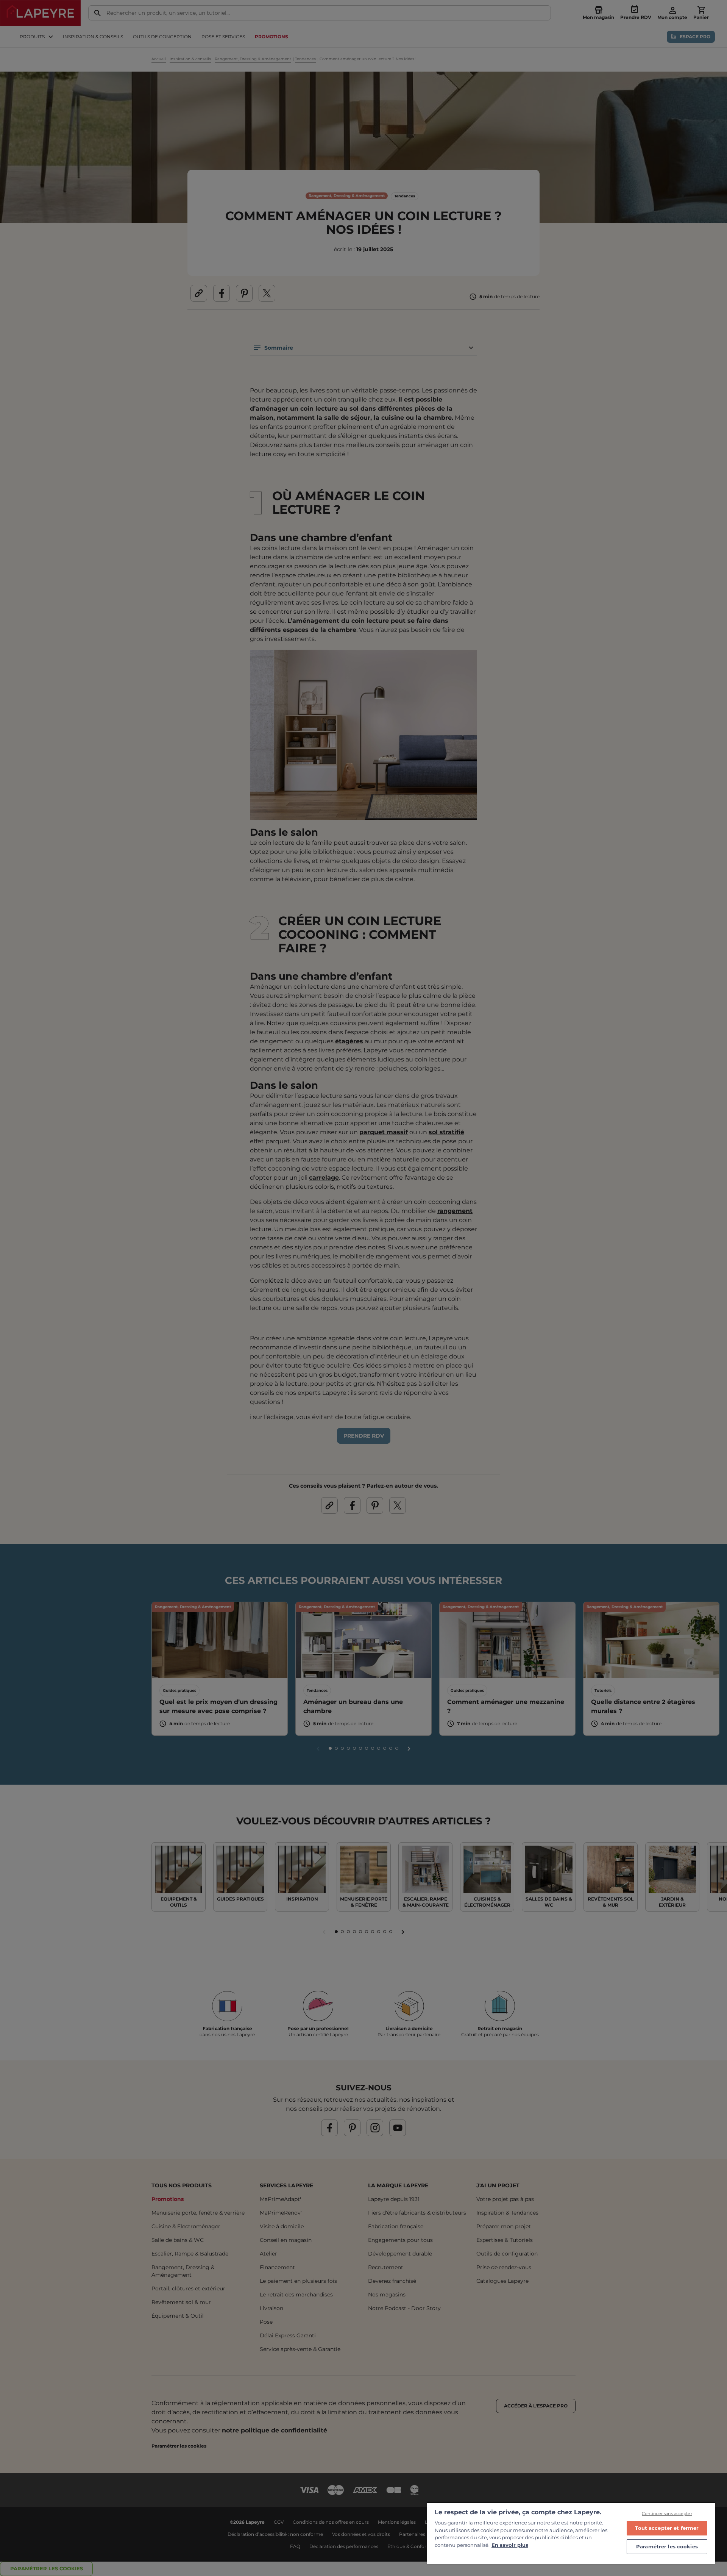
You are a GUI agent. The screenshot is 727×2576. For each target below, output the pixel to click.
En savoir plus (510, 2545)
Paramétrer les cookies (667, 2546)
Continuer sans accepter (667, 2513)
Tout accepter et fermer (667, 2528)
